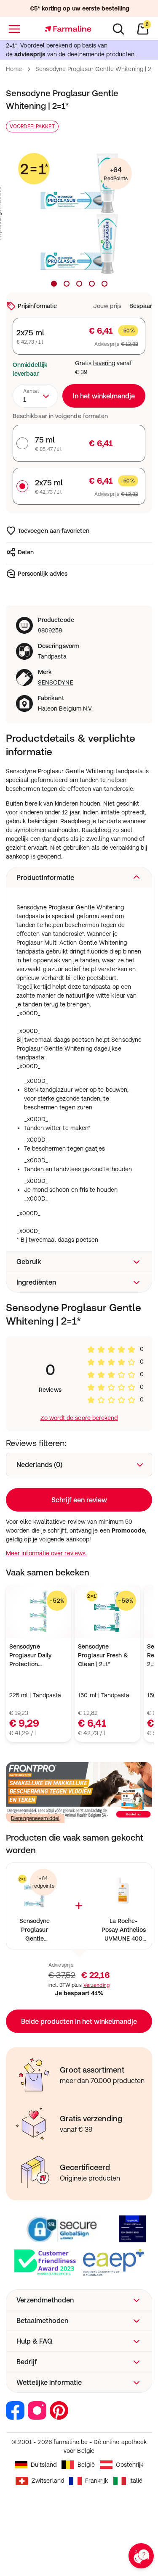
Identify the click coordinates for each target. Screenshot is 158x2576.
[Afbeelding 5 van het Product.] (104, 284)
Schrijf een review (79, 1500)
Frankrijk (97, 2481)
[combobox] (35, 396)
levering (104, 363)
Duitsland (44, 2465)
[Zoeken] (118, 29)
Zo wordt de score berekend (79, 1418)
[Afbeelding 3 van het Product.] (79, 284)
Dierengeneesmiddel (35, 1818)
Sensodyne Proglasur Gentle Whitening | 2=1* (34, 1930)
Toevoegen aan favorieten (54, 531)
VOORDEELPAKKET (32, 126)
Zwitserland (48, 2481)
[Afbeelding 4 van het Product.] (92, 284)
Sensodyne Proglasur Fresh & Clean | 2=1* (103, 1655)
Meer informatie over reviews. (46, 1553)
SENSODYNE (56, 682)
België (86, 2465)
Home (14, 69)
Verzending (96, 1985)
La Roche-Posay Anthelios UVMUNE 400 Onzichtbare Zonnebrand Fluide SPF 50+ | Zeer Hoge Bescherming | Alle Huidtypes (124, 1930)
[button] (79, 877)
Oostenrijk (130, 2465)
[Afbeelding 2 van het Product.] (67, 284)
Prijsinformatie (37, 306)
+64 (116, 174)
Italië (136, 2481)
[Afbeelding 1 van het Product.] (54, 284)
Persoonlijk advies (43, 574)
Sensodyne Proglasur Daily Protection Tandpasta (30, 1656)
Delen (26, 552)
